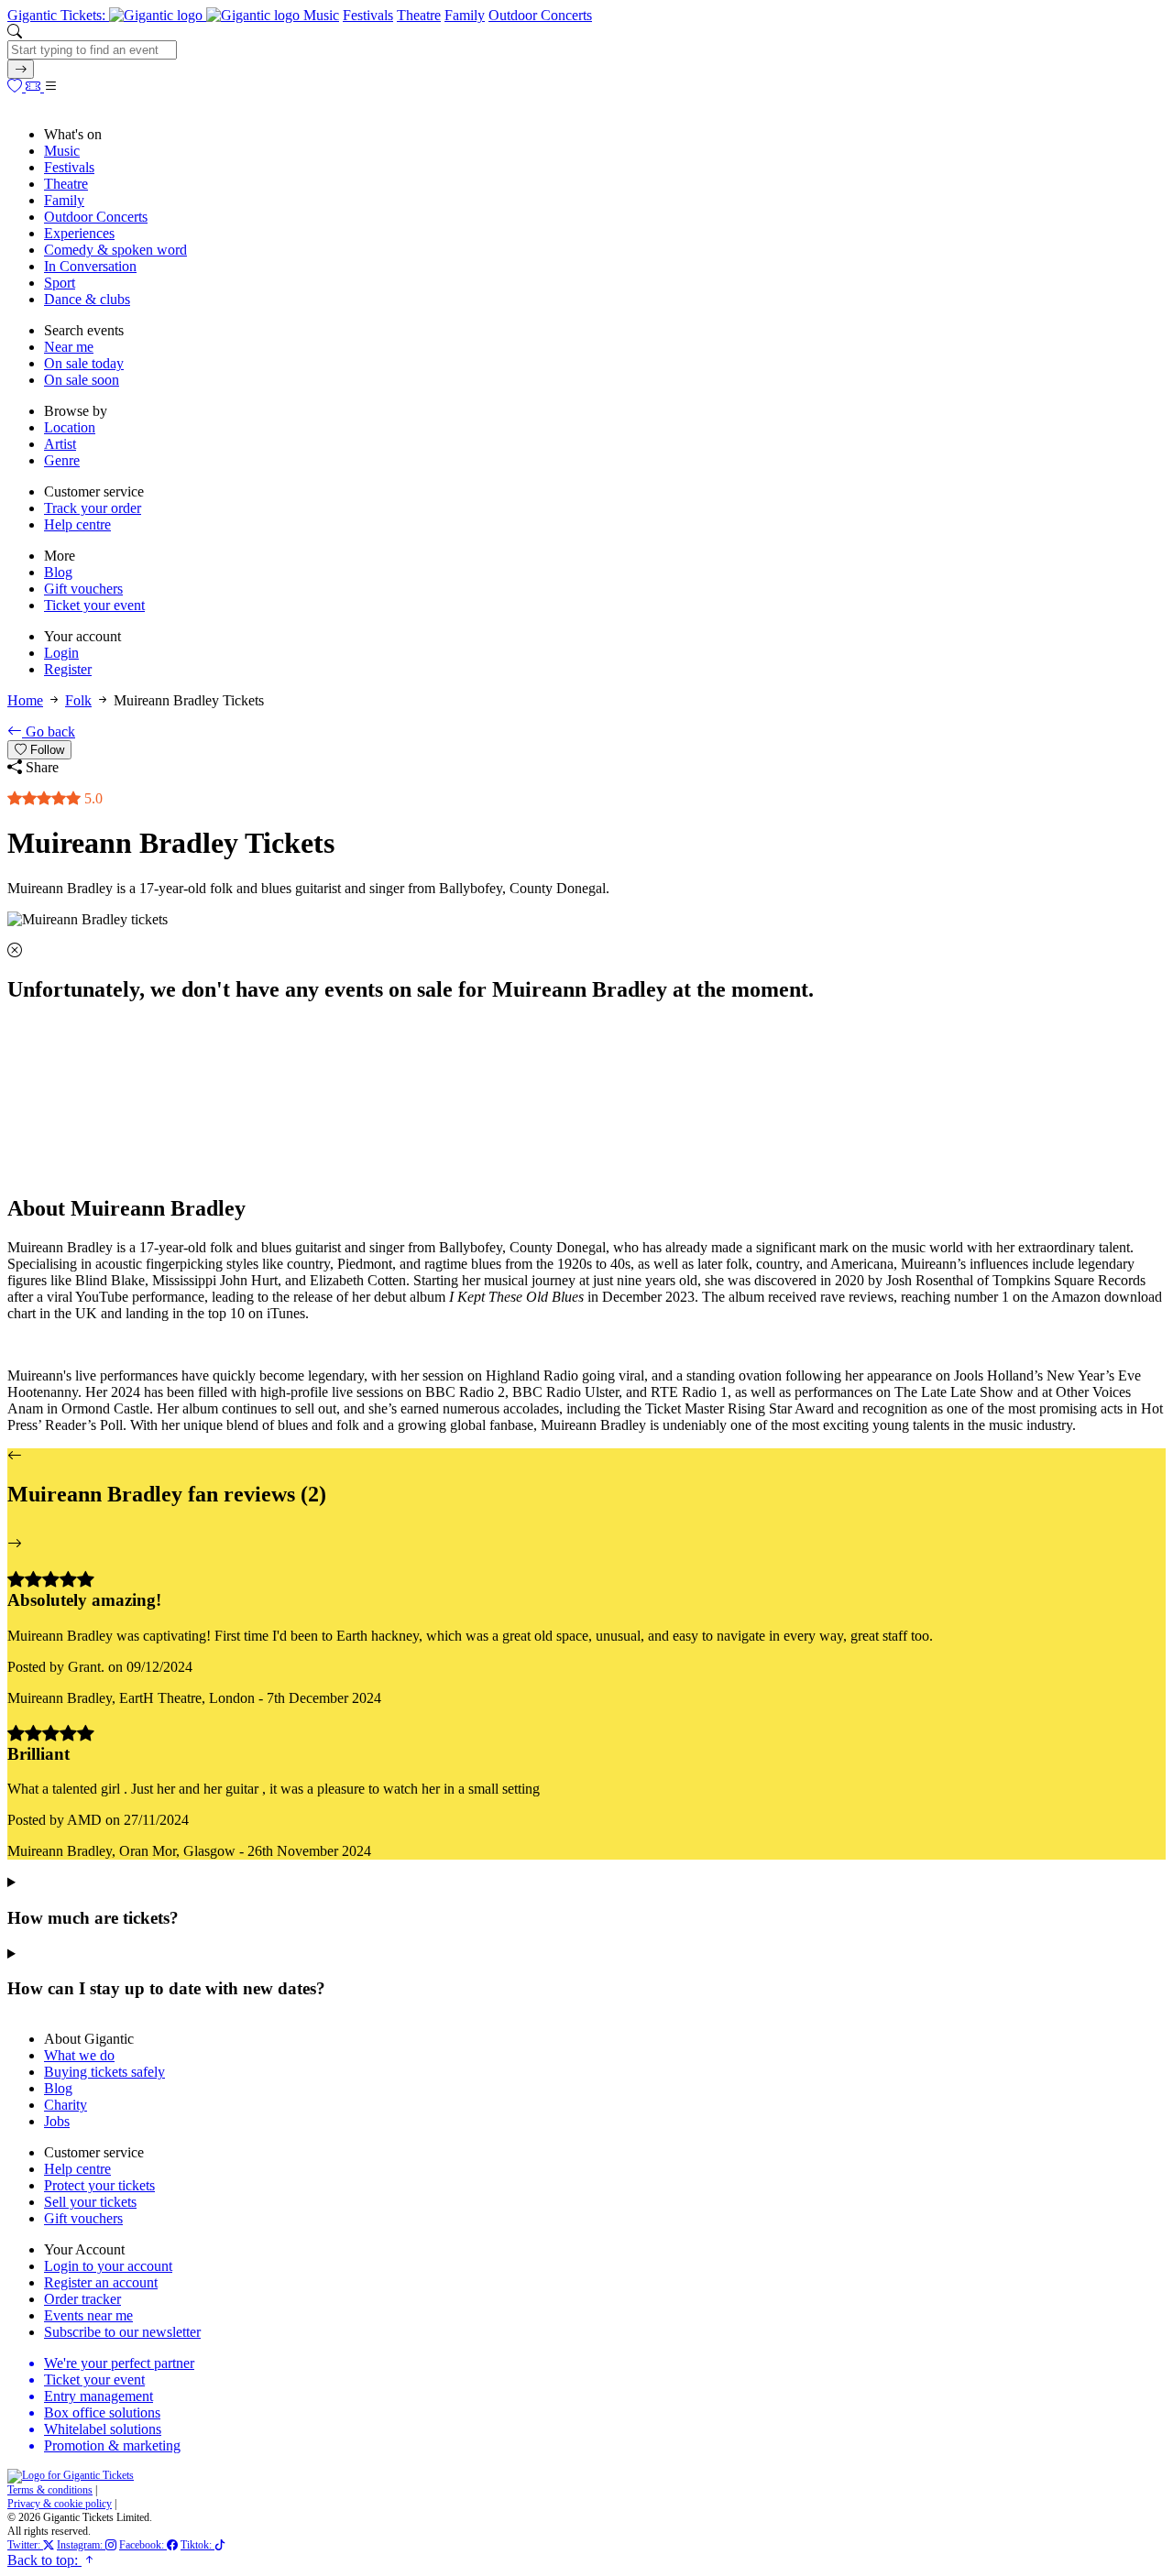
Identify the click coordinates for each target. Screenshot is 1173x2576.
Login (61, 653)
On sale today (84, 363)
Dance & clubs (87, 299)
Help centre (77, 524)
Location (70, 427)
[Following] (16, 87)
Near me (69, 347)
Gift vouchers (83, 589)
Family (465, 15)
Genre (62, 460)
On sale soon (82, 380)
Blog (58, 572)
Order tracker (82, 2299)
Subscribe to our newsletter (122, 2332)
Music (321, 15)
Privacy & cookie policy (60, 2504)
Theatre (419, 15)
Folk (78, 700)
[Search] (21, 69)
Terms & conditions (50, 2490)
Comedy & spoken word (115, 250)
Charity (66, 2105)
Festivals (368, 15)
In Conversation (90, 266)
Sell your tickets (90, 2202)
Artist (60, 444)
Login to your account (108, 2266)
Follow (45, 750)
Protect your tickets (99, 2185)
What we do (79, 2055)
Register (68, 669)
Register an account (101, 2282)
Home (25, 700)
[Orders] (35, 87)
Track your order (93, 508)
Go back (49, 731)
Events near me (88, 2315)
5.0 (92, 798)
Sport (60, 283)
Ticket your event (94, 605)
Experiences (79, 233)
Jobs (57, 2121)
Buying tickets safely (104, 2072)
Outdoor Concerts (540, 15)
